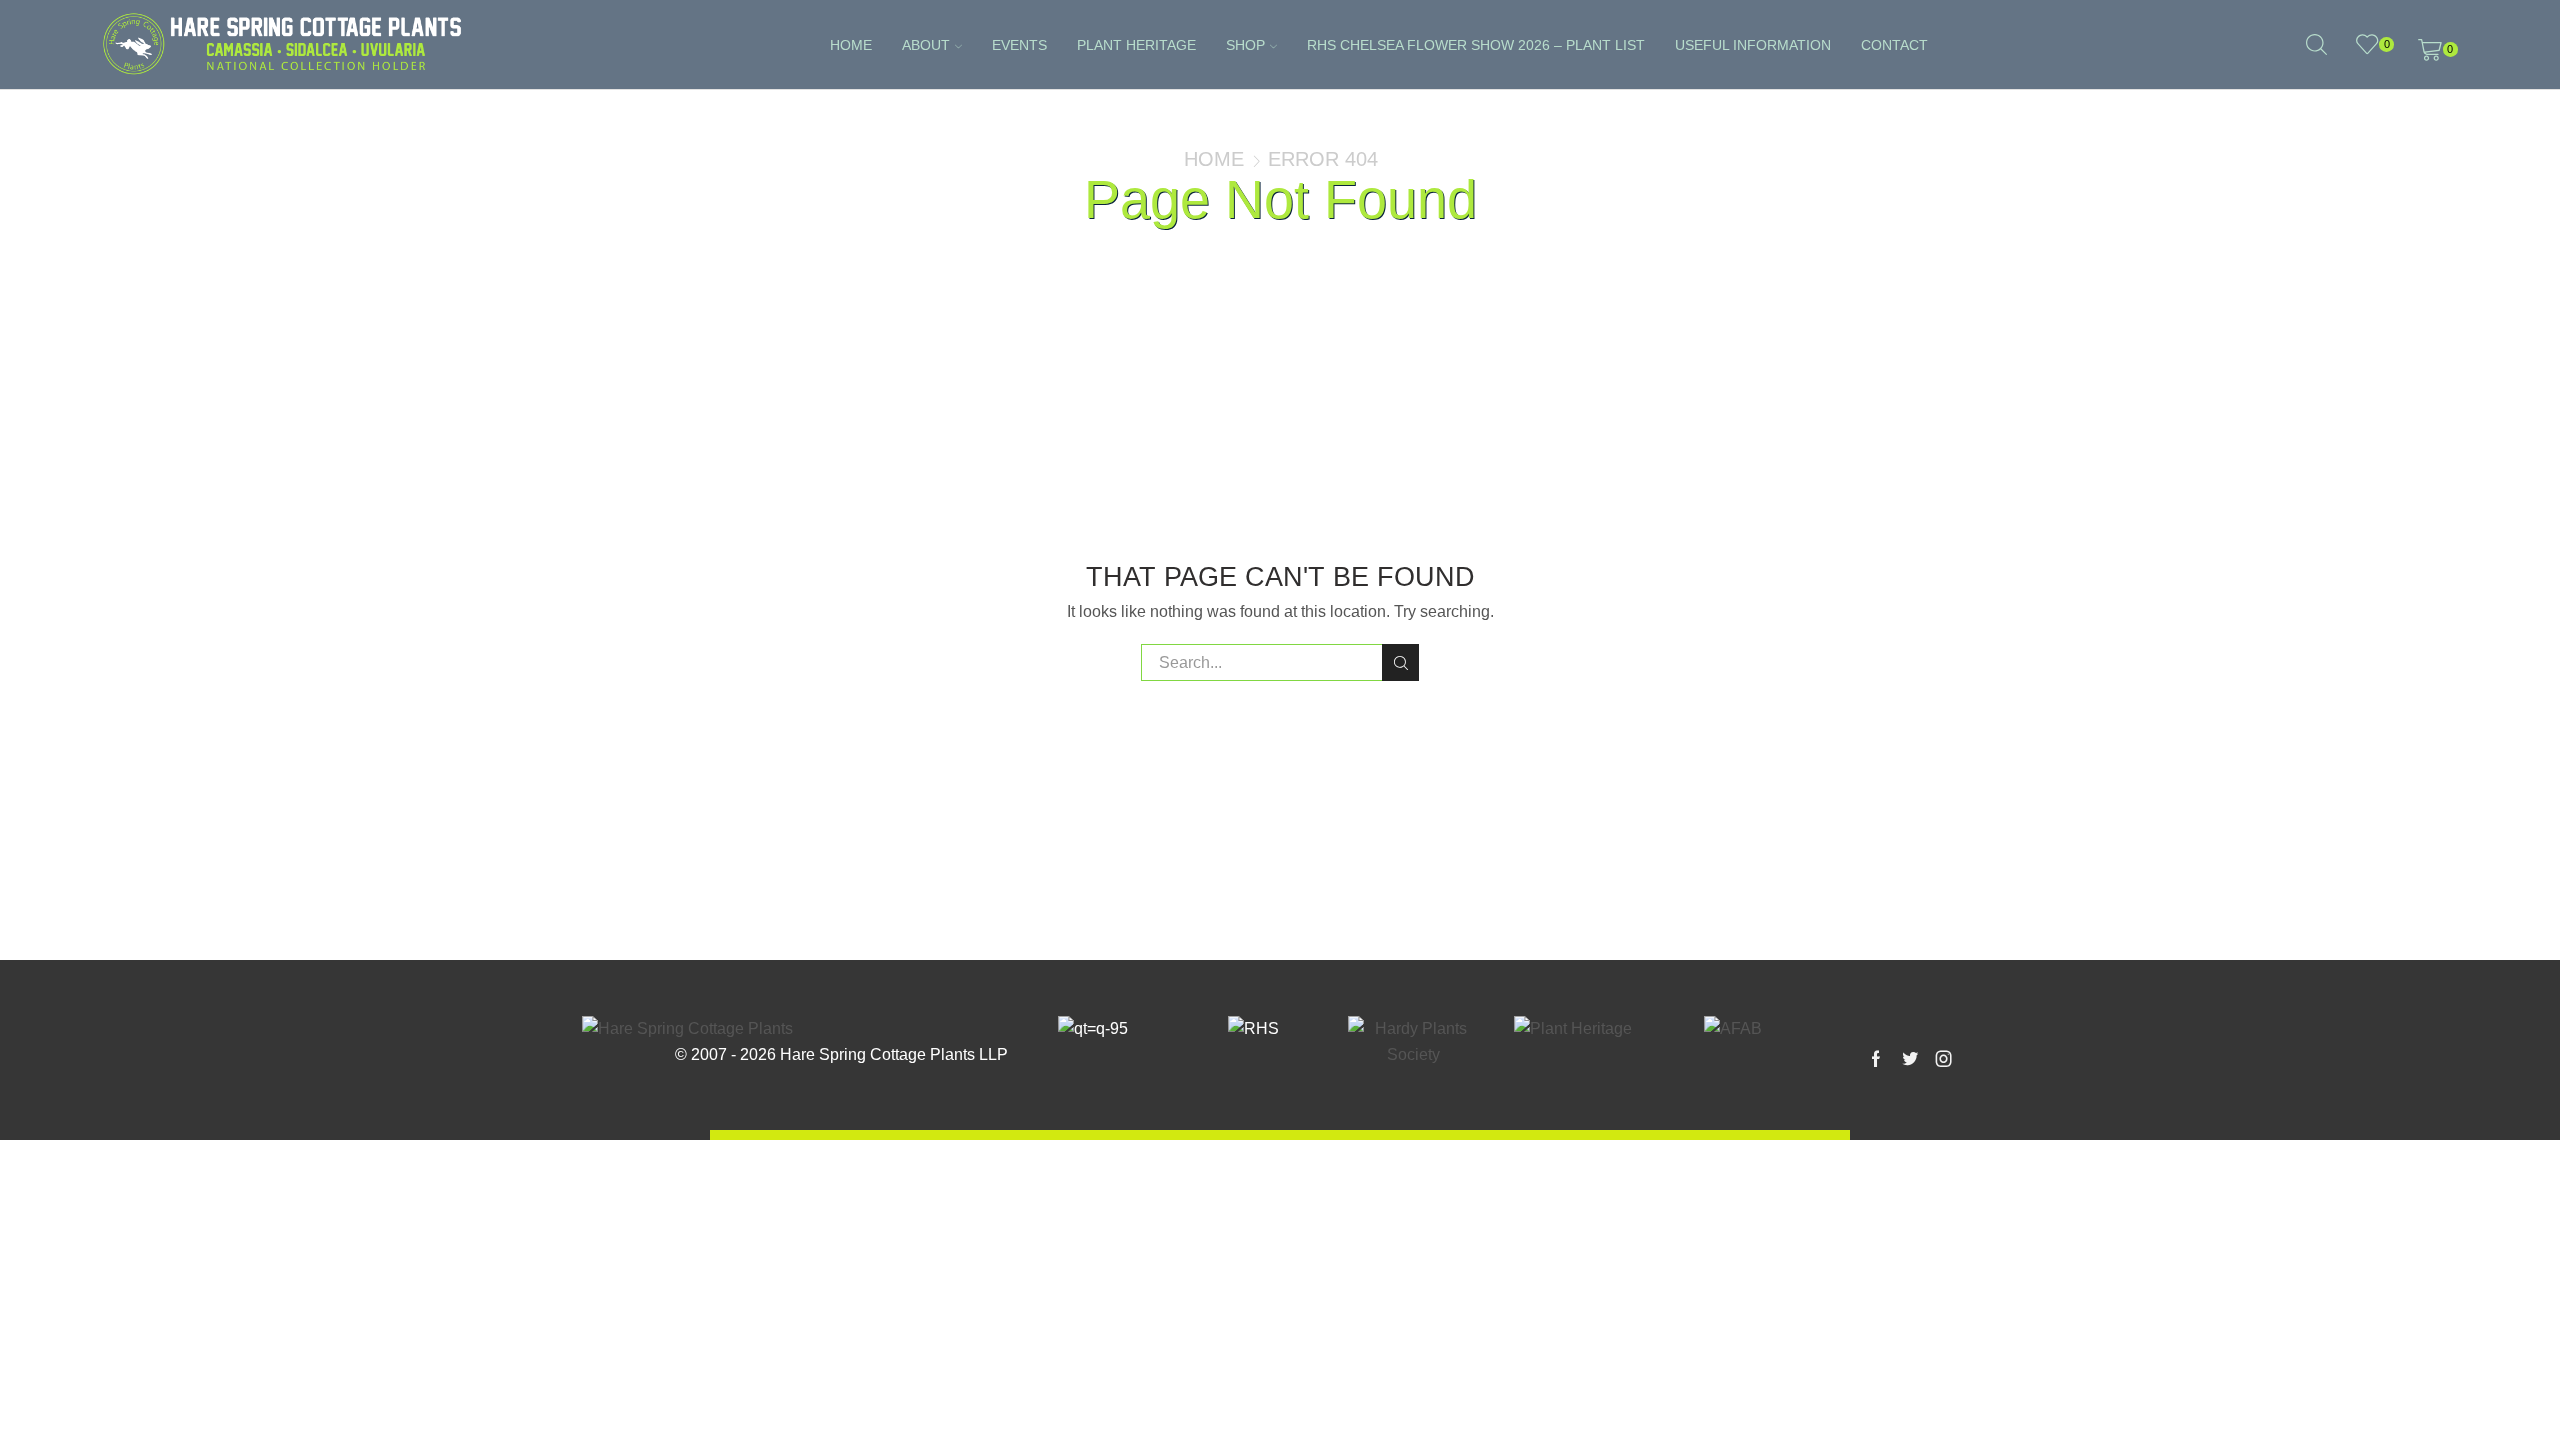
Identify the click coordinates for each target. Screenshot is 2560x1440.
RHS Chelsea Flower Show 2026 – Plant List (1476, 45)
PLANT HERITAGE (1136, 45)
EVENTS (1019, 45)
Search (1400, 662)
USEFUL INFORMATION (1753, 45)
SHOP (1245, 45)
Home (851, 45)
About (926, 45)
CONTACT (1894, 45)
